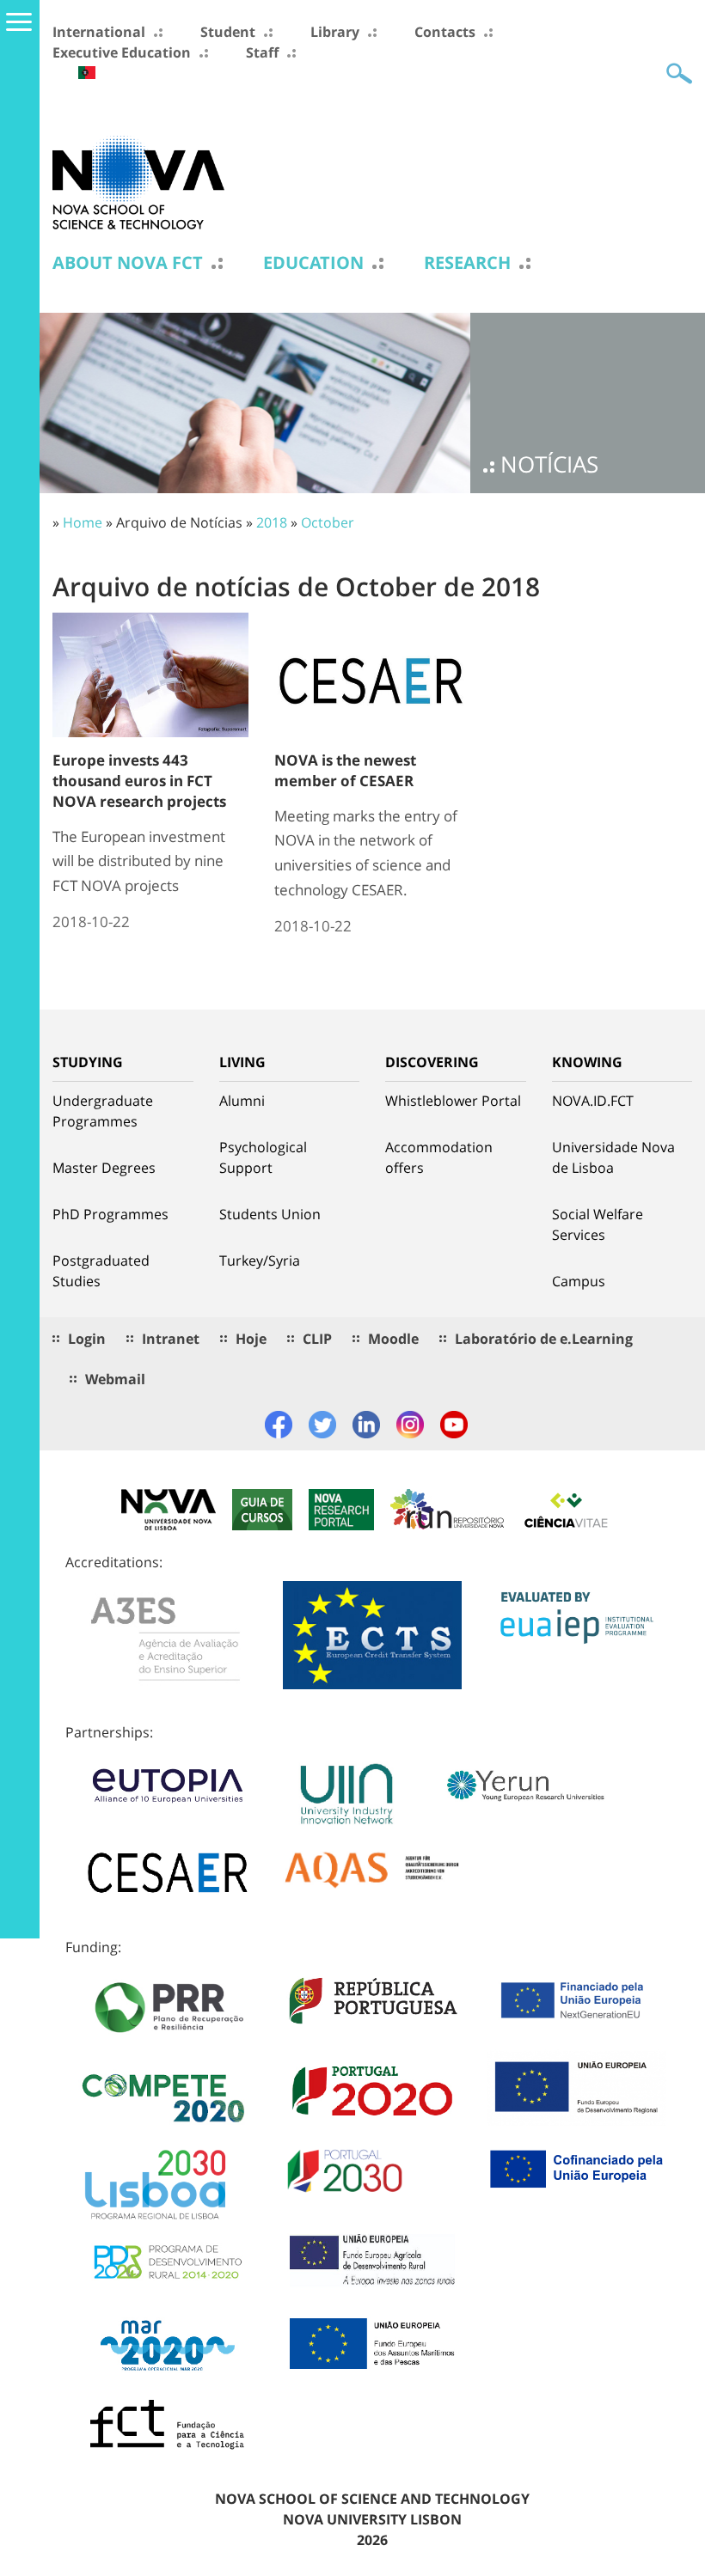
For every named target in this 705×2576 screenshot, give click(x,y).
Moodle (393, 1339)
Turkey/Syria (260, 1261)
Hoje (251, 1339)
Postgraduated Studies (101, 1271)
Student (228, 32)
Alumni (242, 1101)
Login (87, 1339)
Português (87, 73)
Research (467, 263)
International (99, 32)
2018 (272, 522)
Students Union (270, 1214)
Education (313, 263)
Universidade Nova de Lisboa (613, 1157)
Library (335, 32)
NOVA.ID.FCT (593, 1101)
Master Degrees (104, 1168)
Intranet (171, 1339)
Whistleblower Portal (453, 1101)
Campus (579, 1281)
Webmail (115, 1379)
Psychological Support (263, 1157)
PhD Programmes (110, 1214)
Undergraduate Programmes (103, 1111)
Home (83, 522)
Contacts (445, 32)
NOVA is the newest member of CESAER (345, 770)
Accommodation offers (439, 1157)
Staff (262, 52)
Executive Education (122, 52)
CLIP (317, 1339)
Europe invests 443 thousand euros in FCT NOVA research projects (139, 781)
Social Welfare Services (598, 1224)
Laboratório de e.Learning (544, 1339)
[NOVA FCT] (138, 181)
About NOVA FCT (128, 263)
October (328, 522)
